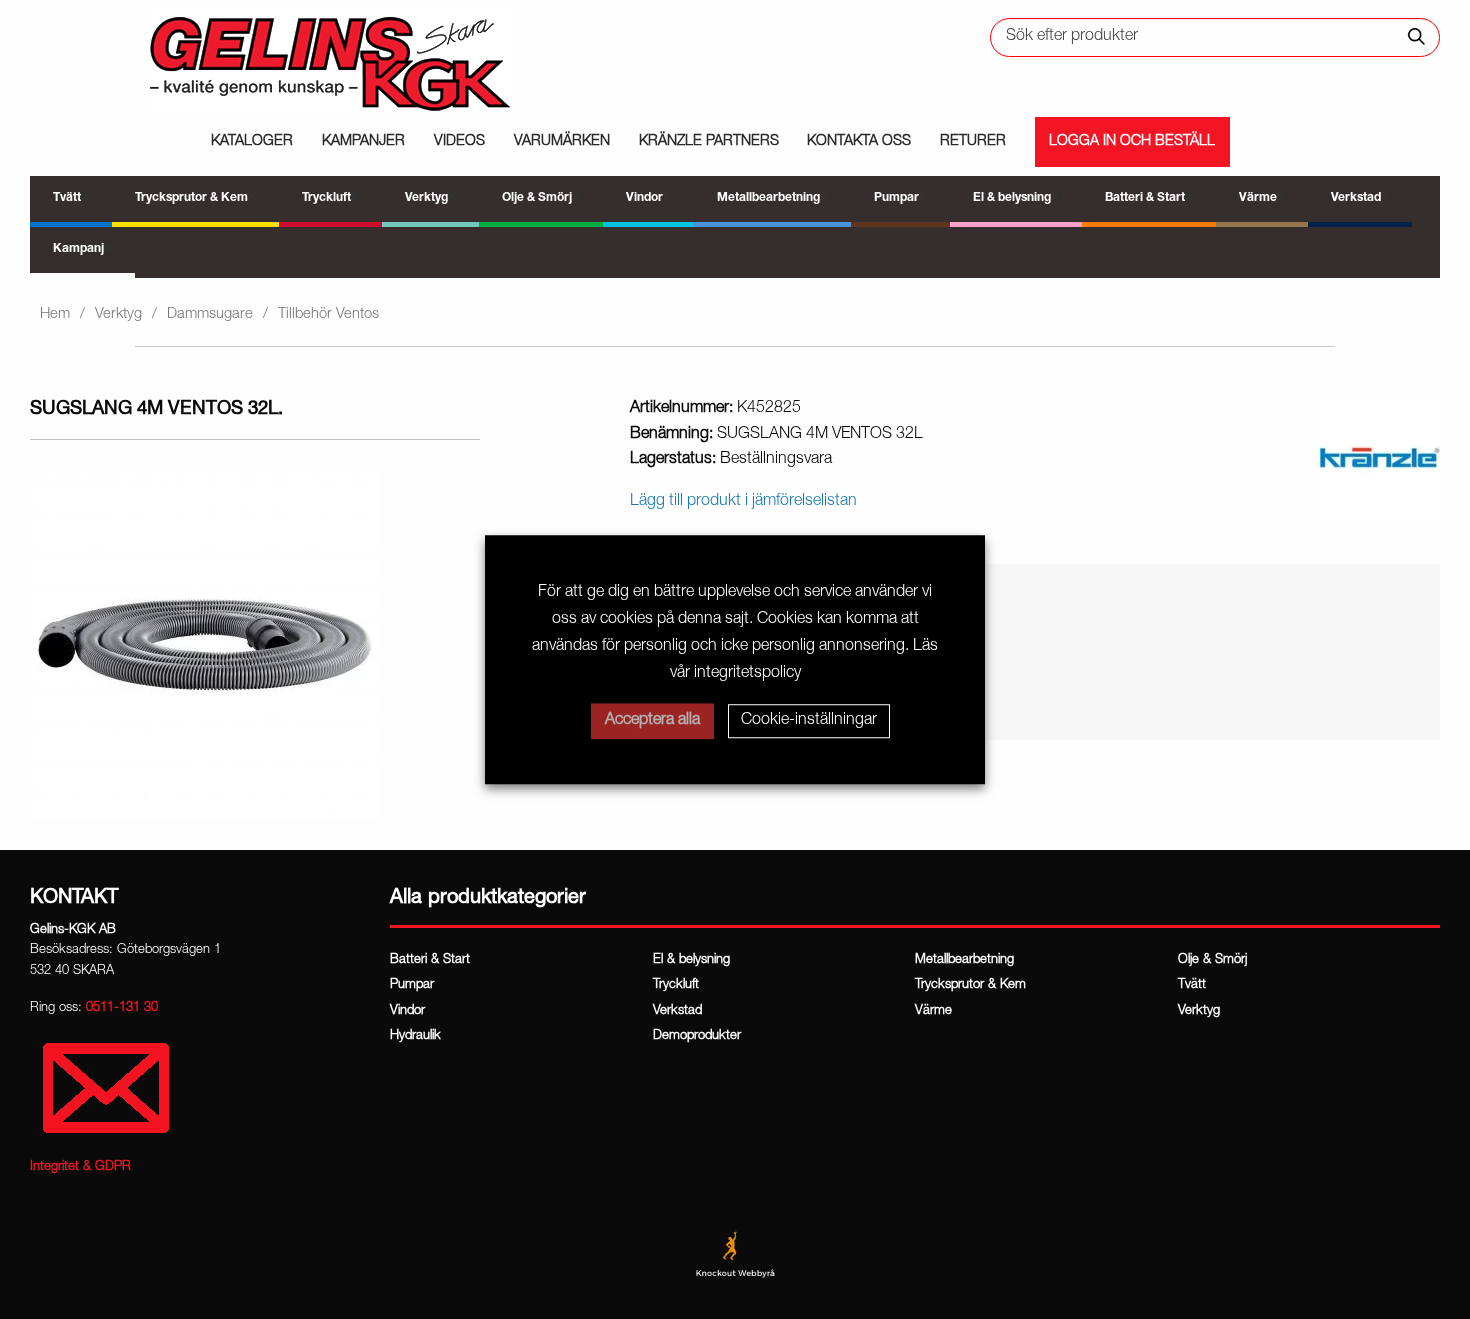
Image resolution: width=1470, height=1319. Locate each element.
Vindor (407, 1011)
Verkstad (677, 1011)
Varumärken (562, 142)
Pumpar (412, 985)
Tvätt (1192, 985)
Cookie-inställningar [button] (809, 721)
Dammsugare (210, 314)
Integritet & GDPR (80, 1167)
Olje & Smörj (1212, 960)
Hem (55, 314)
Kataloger (252, 142)
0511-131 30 (122, 1008)
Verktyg (118, 314)
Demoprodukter (697, 1036)
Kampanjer (363, 142)
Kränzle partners (709, 142)
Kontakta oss (859, 142)
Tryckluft (676, 985)
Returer (973, 142)
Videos (459, 142)
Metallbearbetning (964, 960)
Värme (933, 1011)
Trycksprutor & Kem (970, 985)
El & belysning (691, 960)
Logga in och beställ (1132, 142)
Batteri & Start (430, 960)
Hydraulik (415, 1036)
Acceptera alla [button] (652, 721)
